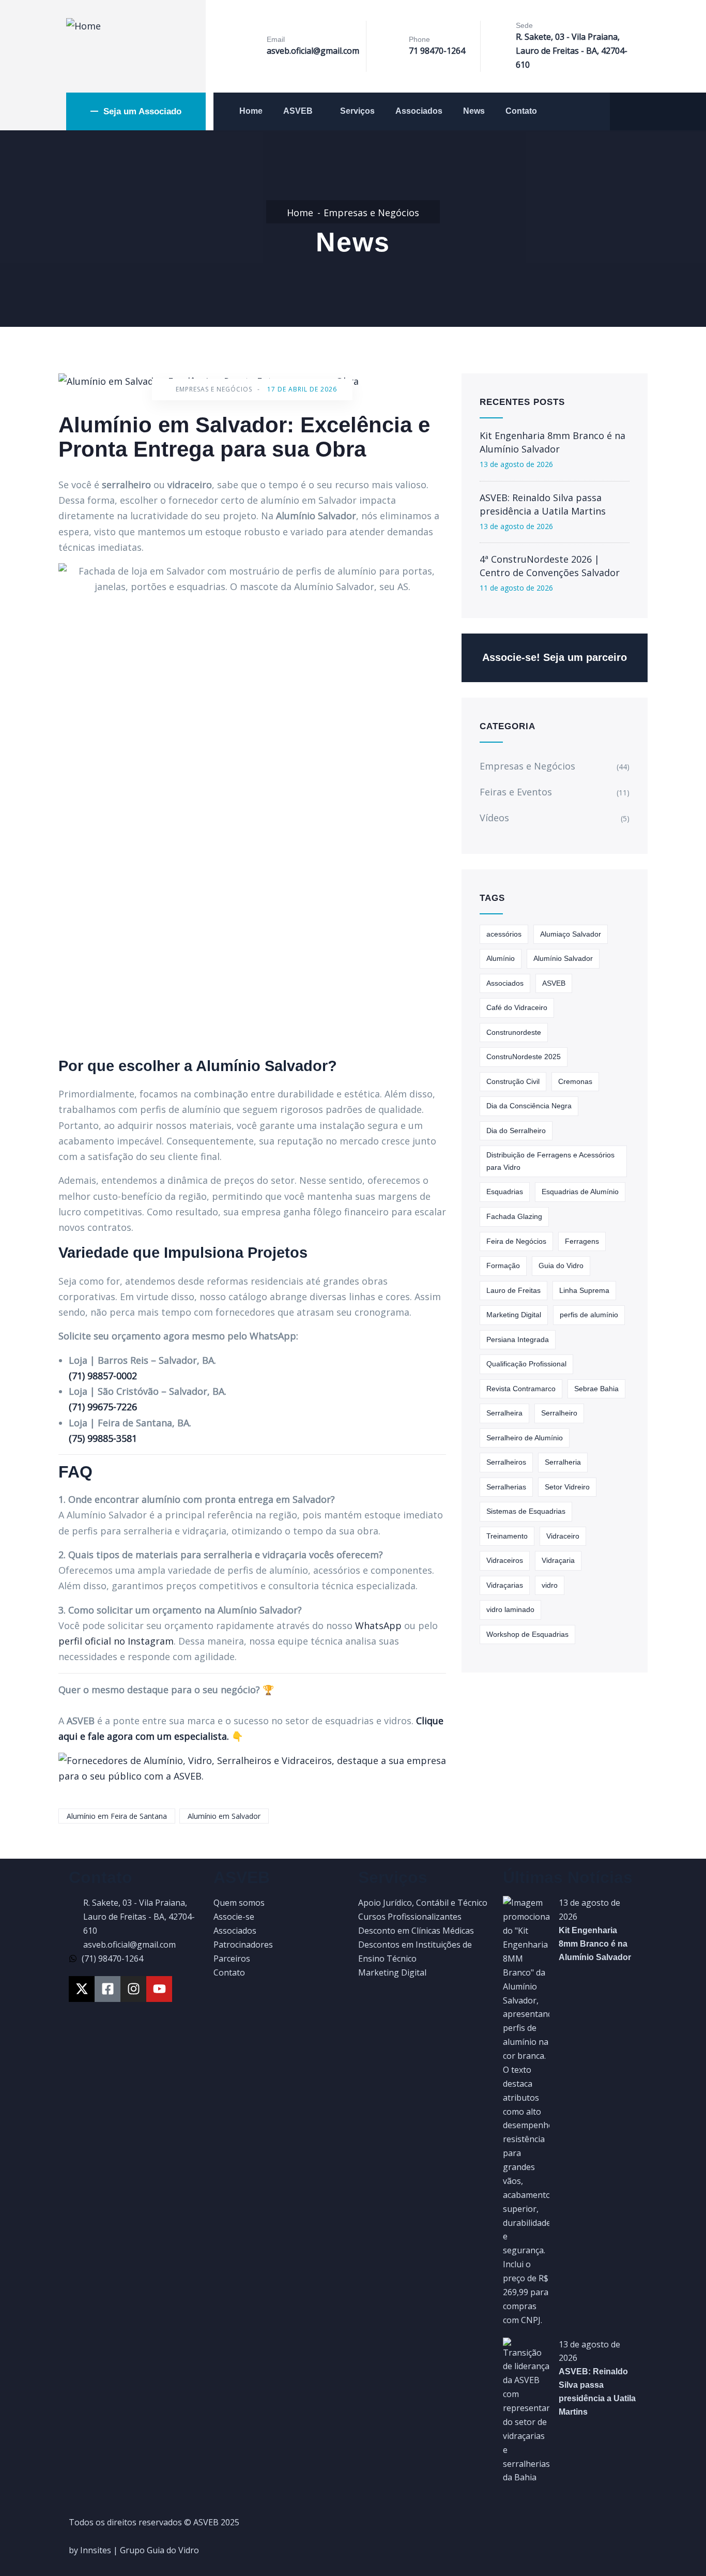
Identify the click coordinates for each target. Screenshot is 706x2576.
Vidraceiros (505, 1560)
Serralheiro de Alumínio (525, 1438)
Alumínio (501, 958)
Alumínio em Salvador (224, 1816)
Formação (503, 1266)
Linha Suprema (584, 1290)
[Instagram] (133, 1989)
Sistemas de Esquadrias (526, 1511)
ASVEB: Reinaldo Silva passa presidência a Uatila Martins (543, 504)
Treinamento (507, 1536)
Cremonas (575, 1081)
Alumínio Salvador (563, 958)
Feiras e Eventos (516, 792)
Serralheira (504, 1413)
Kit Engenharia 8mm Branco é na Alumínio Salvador (552, 442)
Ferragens (582, 1241)
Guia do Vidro (561, 1266)
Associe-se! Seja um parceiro (555, 657)
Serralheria (563, 1462)
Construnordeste (514, 1032)
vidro (550, 1585)
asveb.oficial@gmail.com (313, 51)
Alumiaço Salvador (571, 934)
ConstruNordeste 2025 (524, 1057)
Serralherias (506, 1487)
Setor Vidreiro (567, 1487)
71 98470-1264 (437, 51)
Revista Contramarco (521, 1389)
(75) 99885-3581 (103, 1438)
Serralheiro (559, 1413)
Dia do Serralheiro (516, 1131)
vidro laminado (510, 1609)
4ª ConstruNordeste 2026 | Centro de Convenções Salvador (550, 566)
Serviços (357, 111)
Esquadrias (505, 1192)
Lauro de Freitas (513, 1290)
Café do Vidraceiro (517, 1007)
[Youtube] (159, 1989)
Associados (419, 111)
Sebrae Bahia (596, 1389)
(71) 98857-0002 (103, 1376)
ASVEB (298, 111)
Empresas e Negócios (371, 213)
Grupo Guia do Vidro (159, 2550)
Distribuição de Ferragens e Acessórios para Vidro (550, 1161)
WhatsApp (378, 1625)
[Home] (83, 26)
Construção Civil (513, 1081)
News (474, 111)
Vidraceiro (563, 1536)
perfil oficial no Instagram (116, 1641)
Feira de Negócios (516, 1241)
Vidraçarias (505, 1585)
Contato (521, 111)
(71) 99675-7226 (103, 1407)
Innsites (96, 2550)
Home (251, 111)
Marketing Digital (514, 1315)
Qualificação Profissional (526, 1364)
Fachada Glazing (514, 1216)
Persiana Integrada (518, 1339)
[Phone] (391, 47)
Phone (419, 39)
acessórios (504, 934)
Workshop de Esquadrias (527, 1634)
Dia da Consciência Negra (529, 1106)
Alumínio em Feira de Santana (117, 1816)
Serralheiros (506, 1462)
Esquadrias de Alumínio (580, 1192)
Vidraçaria (558, 1560)
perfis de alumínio (589, 1315)
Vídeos (494, 818)
